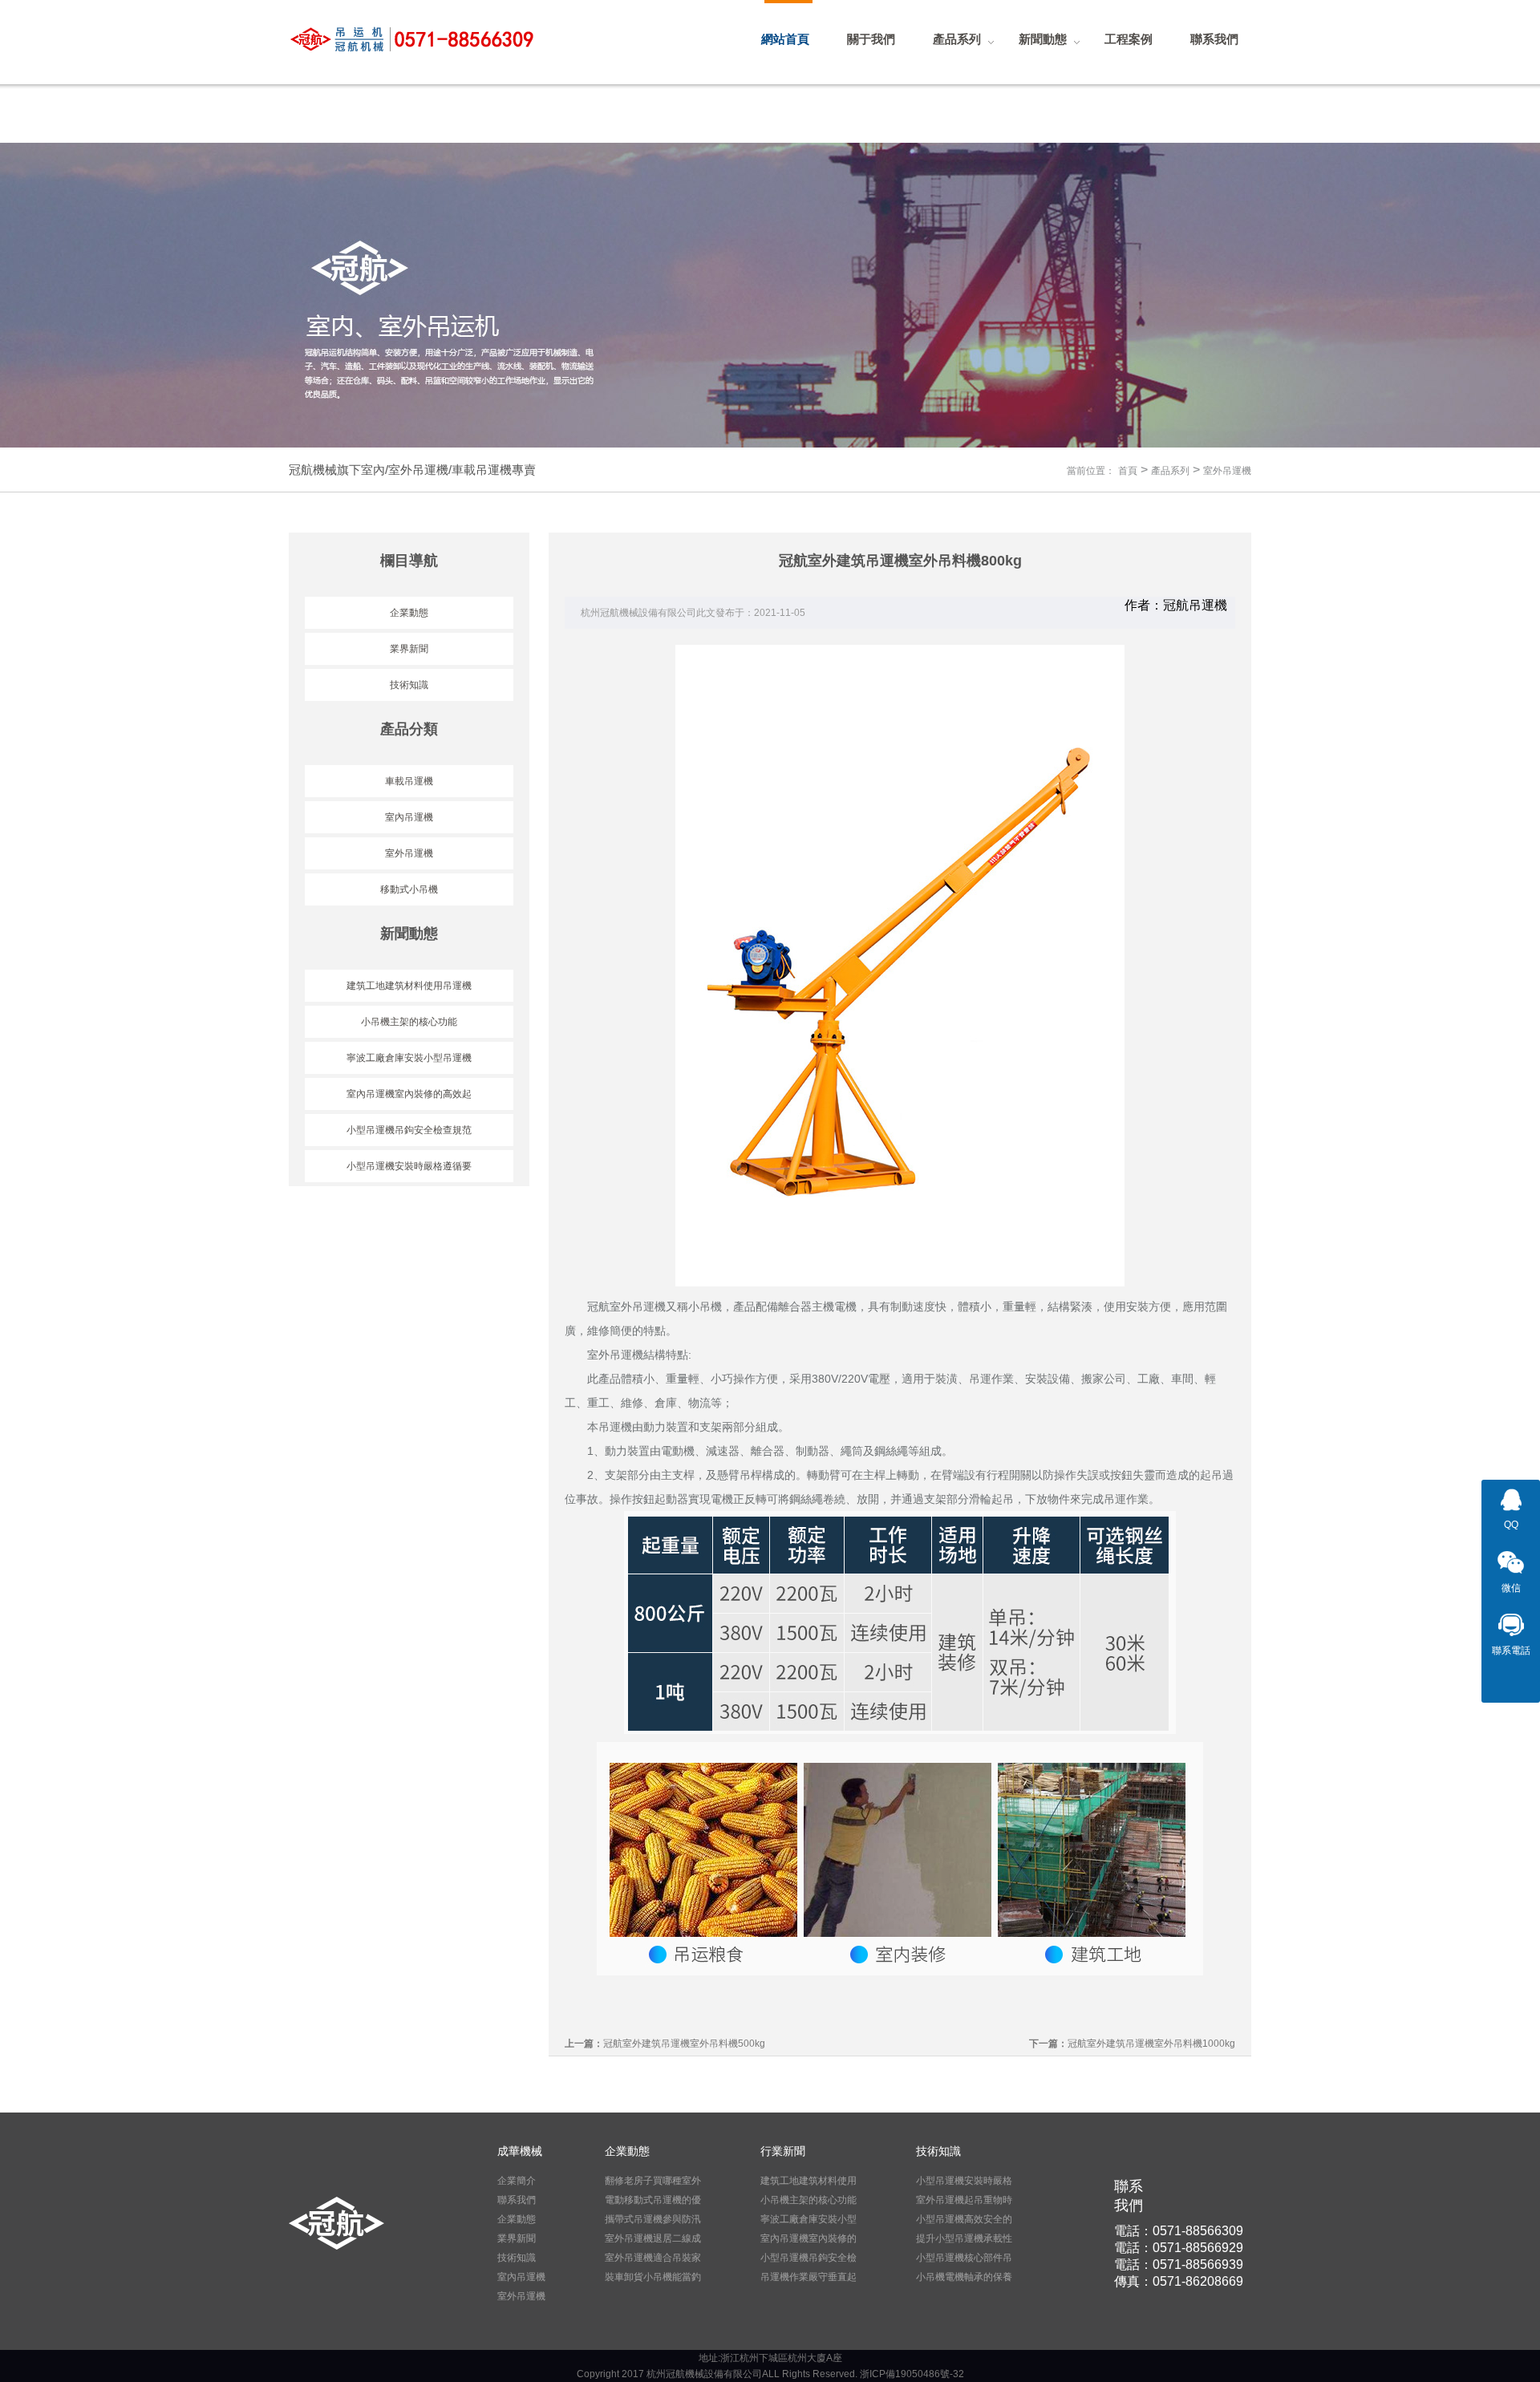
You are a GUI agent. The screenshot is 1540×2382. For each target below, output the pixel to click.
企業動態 (409, 613)
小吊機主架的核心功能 (409, 1022)
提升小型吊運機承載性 (964, 2238)
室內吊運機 (409, 817)
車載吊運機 (409, 781)
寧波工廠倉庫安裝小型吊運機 (409, 1058)
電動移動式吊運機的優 (653, 2200)
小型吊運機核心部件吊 (964, 2258)
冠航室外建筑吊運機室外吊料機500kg (684, 2044)
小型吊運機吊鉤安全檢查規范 (409, 1130)
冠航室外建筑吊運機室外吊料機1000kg (1151, 2044)
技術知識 (409, 685)
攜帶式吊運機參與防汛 (653, 2219)
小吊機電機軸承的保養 (964, 2277)
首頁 (1128, 471)
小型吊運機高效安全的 (964, 2219)
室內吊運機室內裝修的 (808, 2238)
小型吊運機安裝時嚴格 (964, 2181)
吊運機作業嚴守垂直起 (808, 2277)
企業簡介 (517, 2181)
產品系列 (1170, 471)
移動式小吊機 (409, 889)
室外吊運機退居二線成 (653, 2238)
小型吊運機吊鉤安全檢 (808, 2258)
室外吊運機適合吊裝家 (653, 2258)
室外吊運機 (1227, 471)
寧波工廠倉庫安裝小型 (808, 2219)
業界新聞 (409, 649)
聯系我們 (517, 2200)
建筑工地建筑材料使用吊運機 (409, 986)
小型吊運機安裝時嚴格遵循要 (409, 1166)
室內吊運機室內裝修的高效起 (409, 1094)
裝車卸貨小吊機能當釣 (653, 2277)
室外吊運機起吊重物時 (964, 2200)
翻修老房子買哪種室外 (653, 2181)
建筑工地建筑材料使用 (808, 2181)
